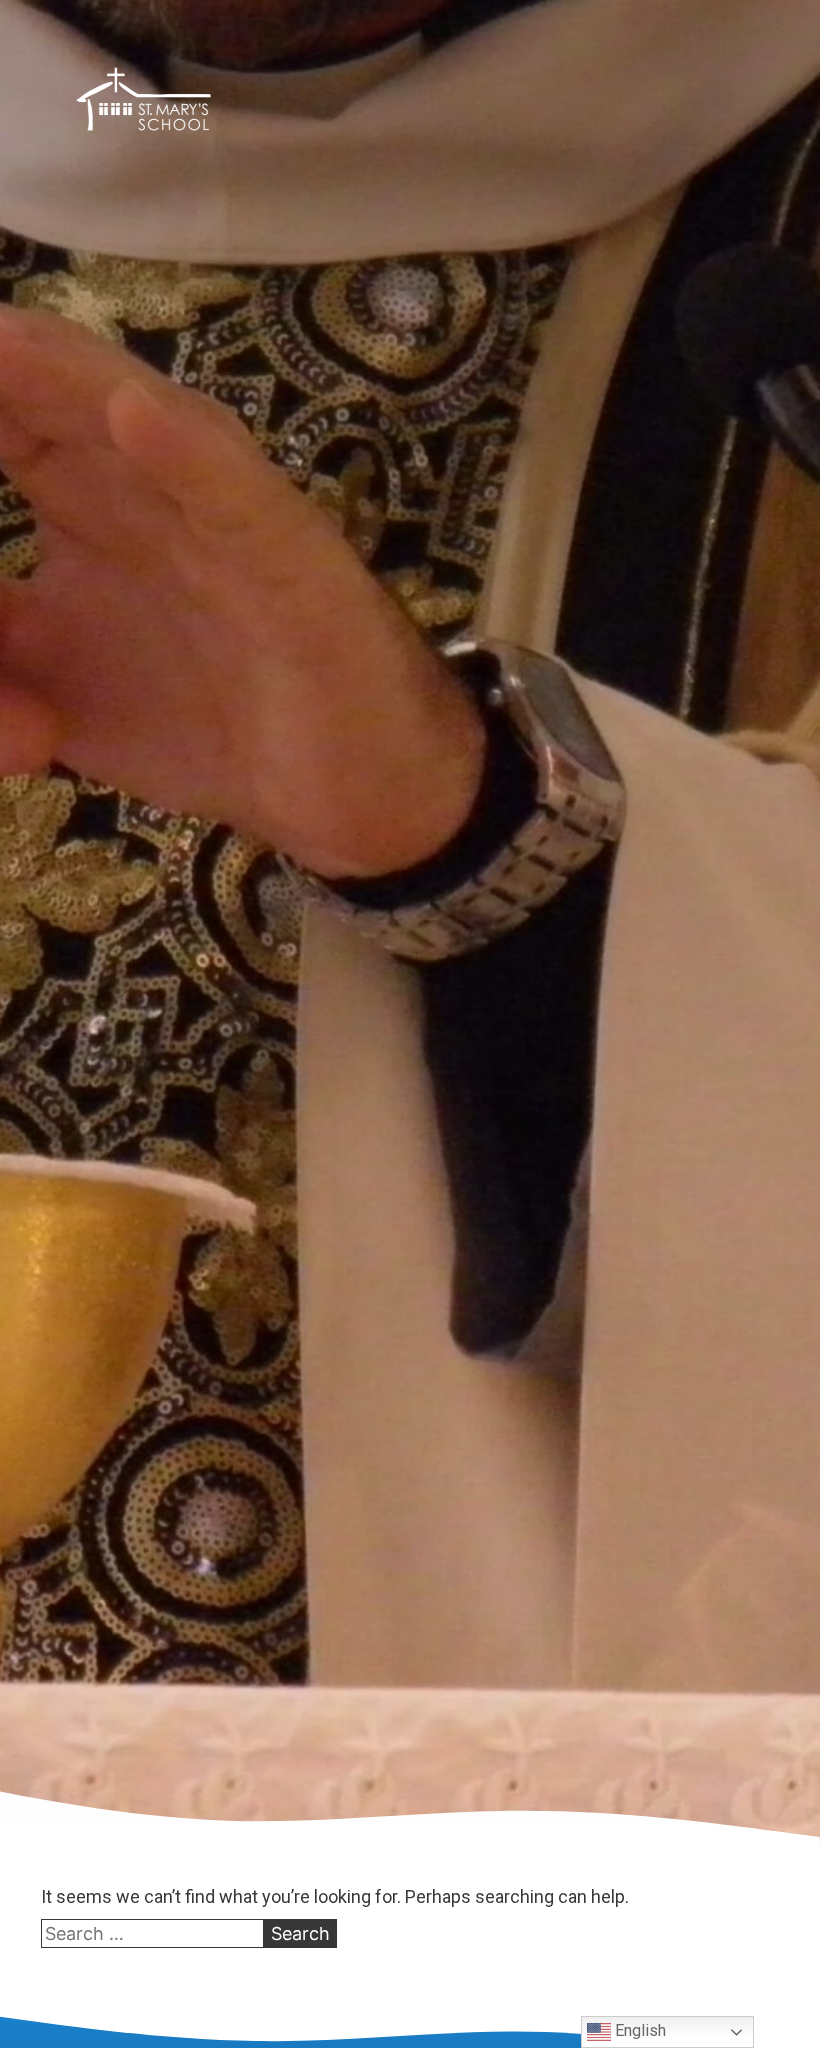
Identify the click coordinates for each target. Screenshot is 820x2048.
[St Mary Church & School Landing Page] (143, 102)
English (638, 2030)
